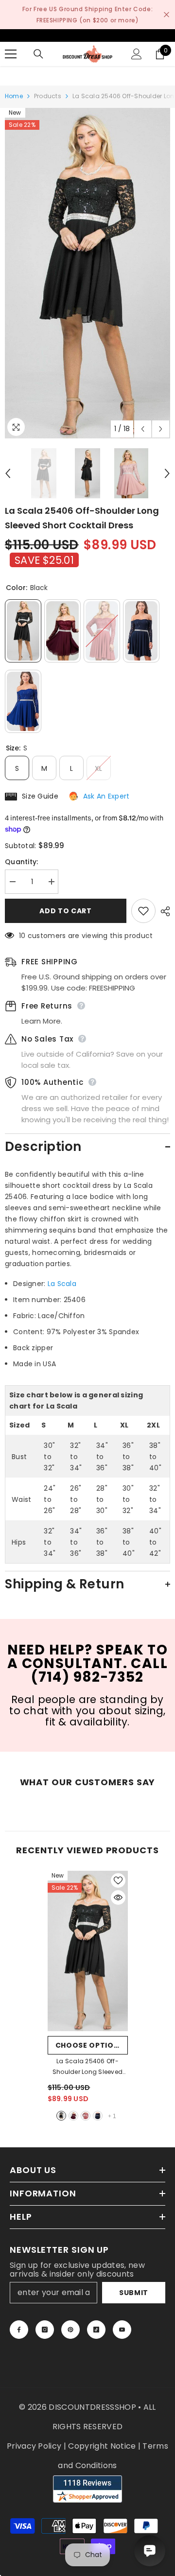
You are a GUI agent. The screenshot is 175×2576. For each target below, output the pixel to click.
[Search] (38, 54)
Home (14, 96)
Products (48, 96)
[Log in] (137, 54)
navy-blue (98, 2116)
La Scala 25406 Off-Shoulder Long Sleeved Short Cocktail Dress (87, 2067)
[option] (87, 273)
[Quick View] (118, 1897)
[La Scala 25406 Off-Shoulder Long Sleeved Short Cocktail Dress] (88, 1951)
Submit (134, 2293)
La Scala (62, 1284)
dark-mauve (86, 2116)
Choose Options (90, 2045)
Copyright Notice (102, 2446)
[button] (143, 429)
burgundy (73, 2116)
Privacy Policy (34, 2446)
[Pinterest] (70, 2330)
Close (166, 15)
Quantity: (22, 862)
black (61, 2116)
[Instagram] (45, 2330)
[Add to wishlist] (143, 911)
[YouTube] (122, 2330)
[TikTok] (96, 2330)
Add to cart (66, 911)
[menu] (11, 54)
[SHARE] (163, 911)
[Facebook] (19, 2330)
